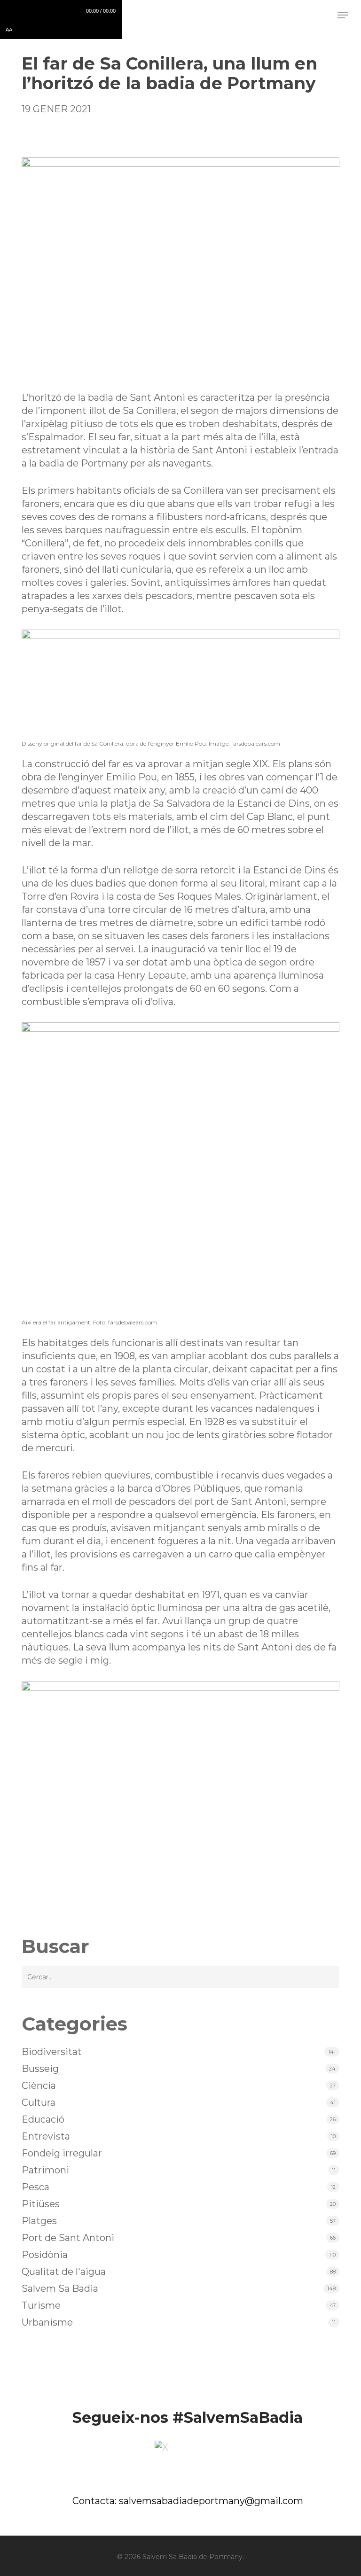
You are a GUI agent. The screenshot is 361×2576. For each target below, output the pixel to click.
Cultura (39, 2102)
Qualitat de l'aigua (64, 2272)
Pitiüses (41, 2204)
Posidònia (45, 2255)
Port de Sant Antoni (68, 2238)
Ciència (39, 2086)
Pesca (35, 2187)
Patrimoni (45, 2170)
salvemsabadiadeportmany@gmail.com (211, 2501)
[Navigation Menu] (343, 15)
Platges (39, 2221)
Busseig (40, 2069)
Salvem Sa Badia (60, 2288)
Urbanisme (47, 2322)
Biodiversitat (52, 2052)
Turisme (41, 2305)
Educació (43, 2119)
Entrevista (46, 2136)
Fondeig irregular (62, 2153)
